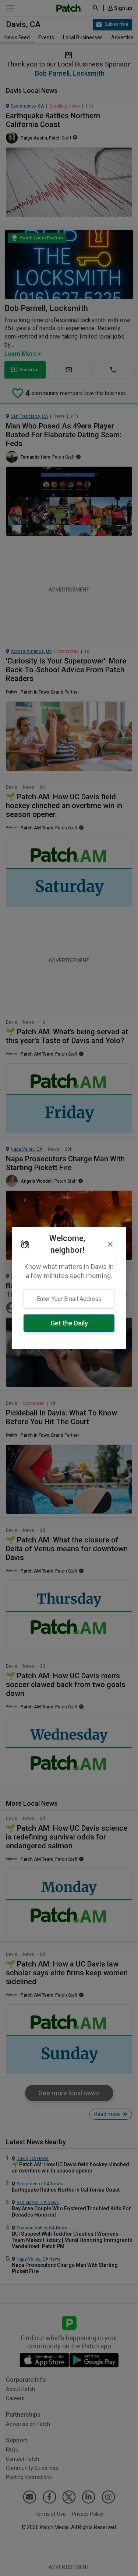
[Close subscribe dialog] (110, 1244)
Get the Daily (69, 1323)
